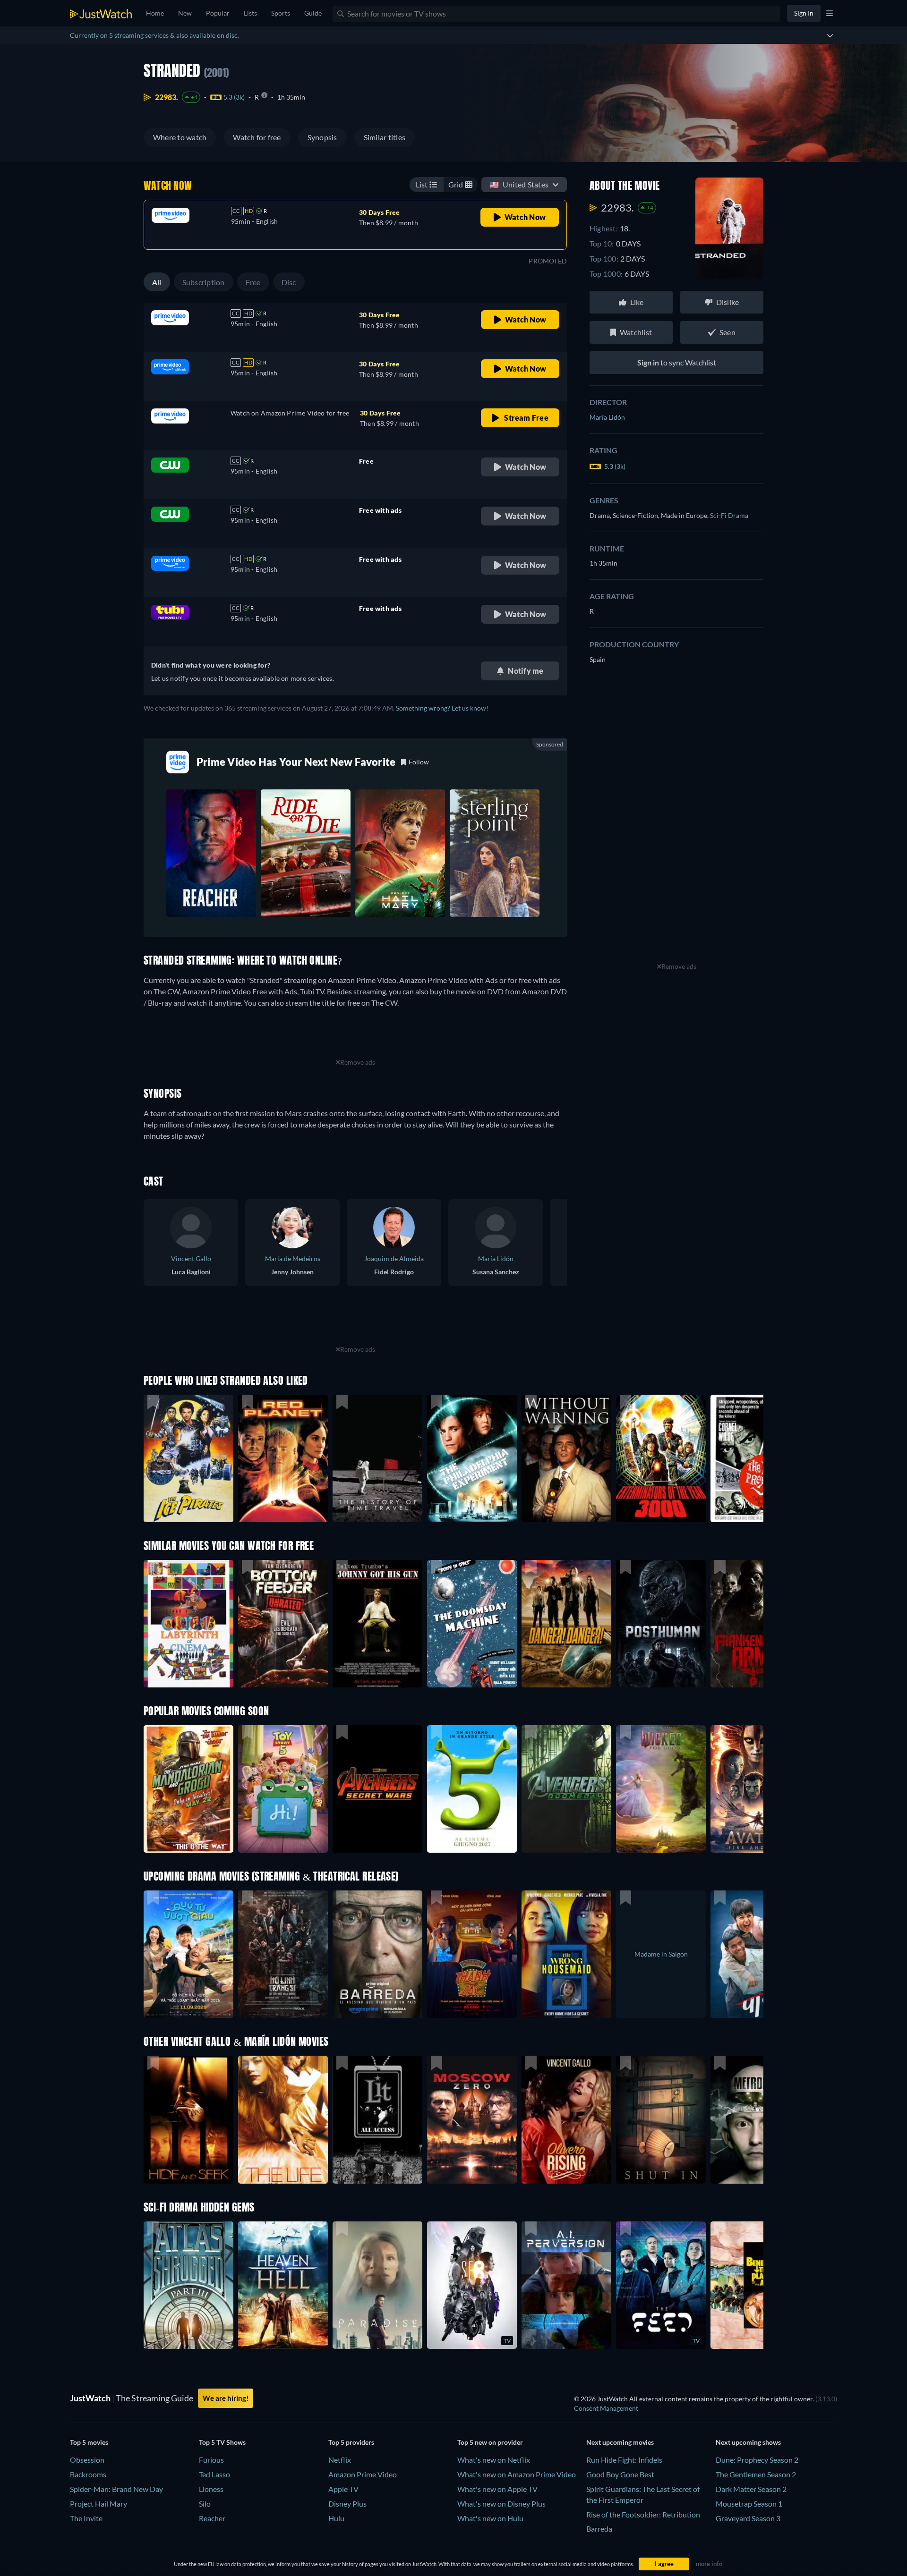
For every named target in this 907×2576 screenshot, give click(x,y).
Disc (289, 282)
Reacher (212, 2518)
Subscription (204, 282)
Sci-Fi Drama (729, 515)
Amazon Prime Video (363, 2474)
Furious (211, 2460)
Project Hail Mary (98, 2504)
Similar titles (385, 137)
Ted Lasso (214, 2474)
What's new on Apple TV (497, 2489)
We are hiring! (226, 2398)
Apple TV (343, 2489)
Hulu (336, 2518)
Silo (205, 2504)
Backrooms (88, 2474)
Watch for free (257, 137)
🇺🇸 (519, 184)
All (157, 282)
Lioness (211, 2489)
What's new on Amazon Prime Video (517, 2474)
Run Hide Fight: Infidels (624, 2460)
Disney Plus (347, 2504)
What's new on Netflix (494, 2460)
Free (253, 282)
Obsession (87, 2460)
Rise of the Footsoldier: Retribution (643, 2514)
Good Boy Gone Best (620, 2474)
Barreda (599, 2529)
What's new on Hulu (490, 2518)
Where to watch (180, 137)
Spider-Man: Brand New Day (116, 2489)
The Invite (86, 2518)
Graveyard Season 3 (748, 2518)
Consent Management (606, 2408)
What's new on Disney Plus (501, 2504)
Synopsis (322, 137)
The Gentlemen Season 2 (756, 2474)
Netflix (340, 2460)
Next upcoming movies (620, 2442)
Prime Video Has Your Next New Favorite (296, 762)
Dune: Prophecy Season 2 (757, 2460)
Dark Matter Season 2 (751, 2489)
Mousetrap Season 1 (749, 2504)
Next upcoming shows (748, 2442)
